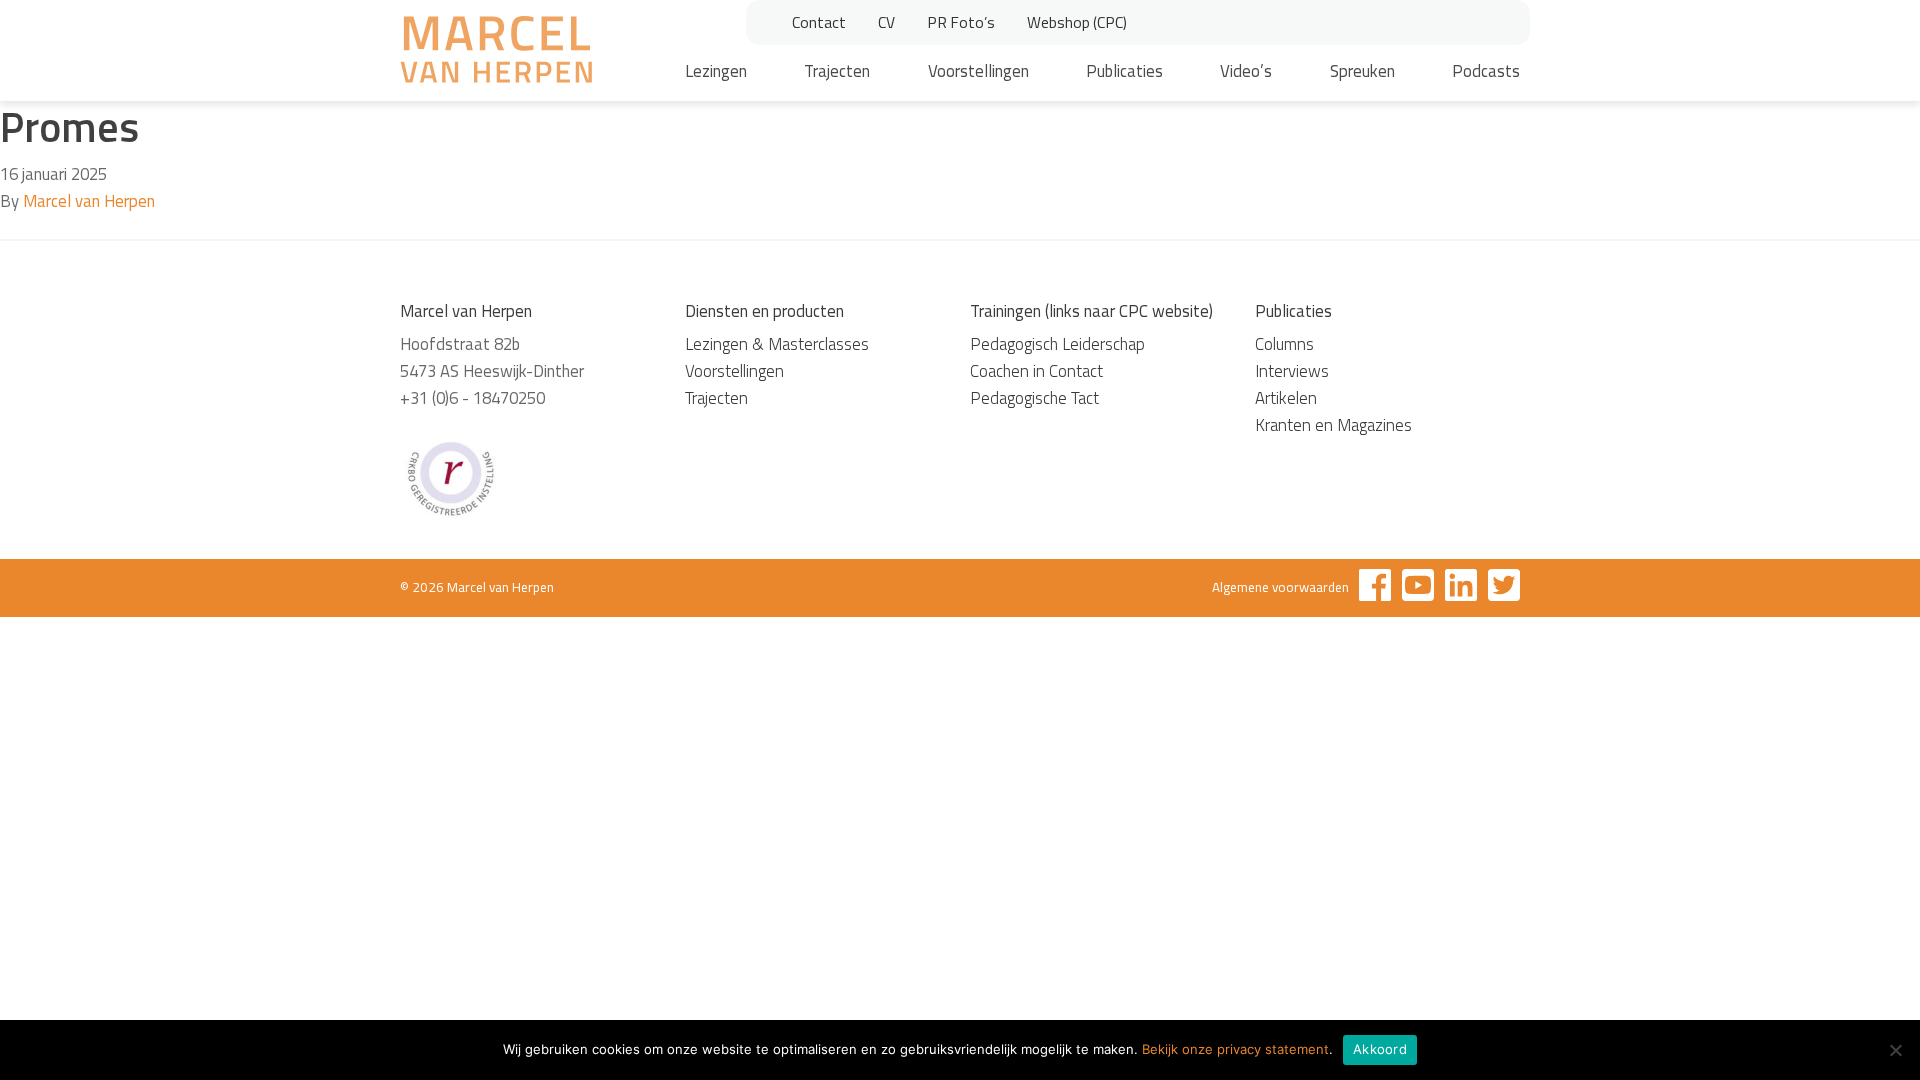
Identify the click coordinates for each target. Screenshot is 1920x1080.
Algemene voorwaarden (1280, 587)
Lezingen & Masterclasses (777, 344)
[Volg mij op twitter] (1504, 588)
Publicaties (1124, 71)
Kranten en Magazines (1333, 425)
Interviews (1292, 371)
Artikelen (1286, 398)
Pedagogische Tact (1034, 398)
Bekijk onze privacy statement (1235, 1049)
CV (886, 22)
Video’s (1246, 71)
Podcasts (1486, 71)
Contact (819, 22)
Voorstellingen (978, 71)
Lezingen (716, 71)
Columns (1284, 344)
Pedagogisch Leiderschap (1057, 344)
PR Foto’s (961, 22)
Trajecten (837, 71)
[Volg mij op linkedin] (1461, 588)
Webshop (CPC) (1077, 22)
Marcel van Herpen (89, 201)
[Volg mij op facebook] (1375, 588)
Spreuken (1362, 71)
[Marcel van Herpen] (496, 53)
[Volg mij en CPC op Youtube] (1418, 588)
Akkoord (1380, 1049)
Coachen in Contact (1036, 371)
